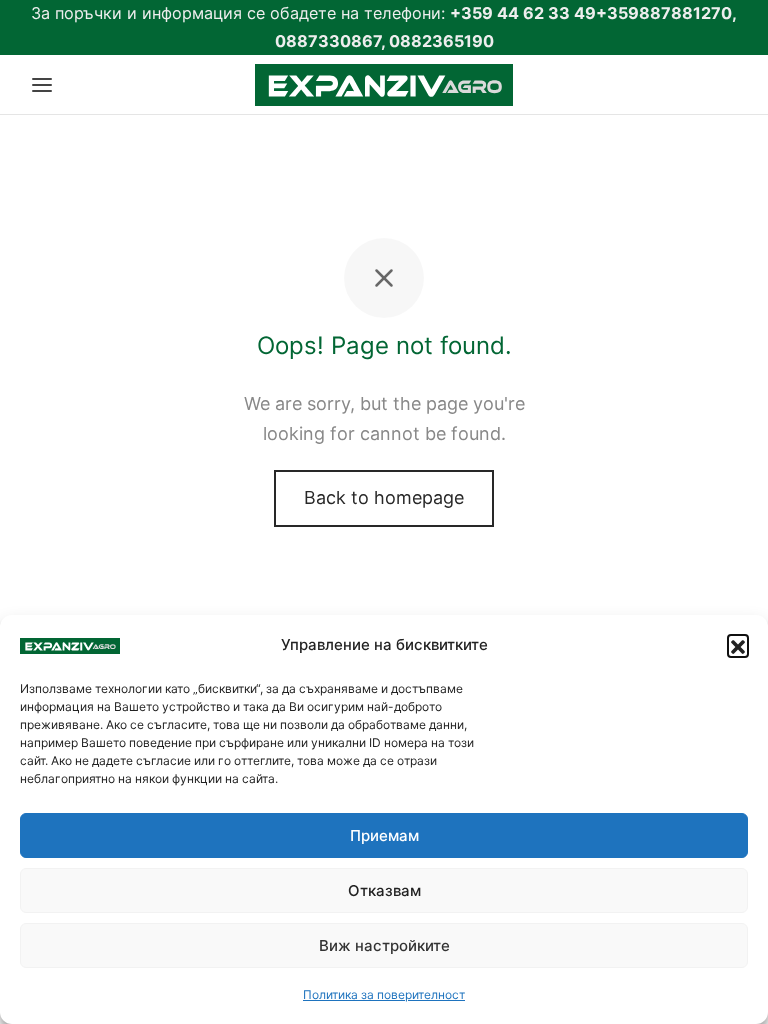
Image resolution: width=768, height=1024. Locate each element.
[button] (738, 645)
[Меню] (42, 85)
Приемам (384, 835)
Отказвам (384, 890)
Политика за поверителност (384, 994)
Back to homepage (384, 497)
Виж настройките (384, 945)
